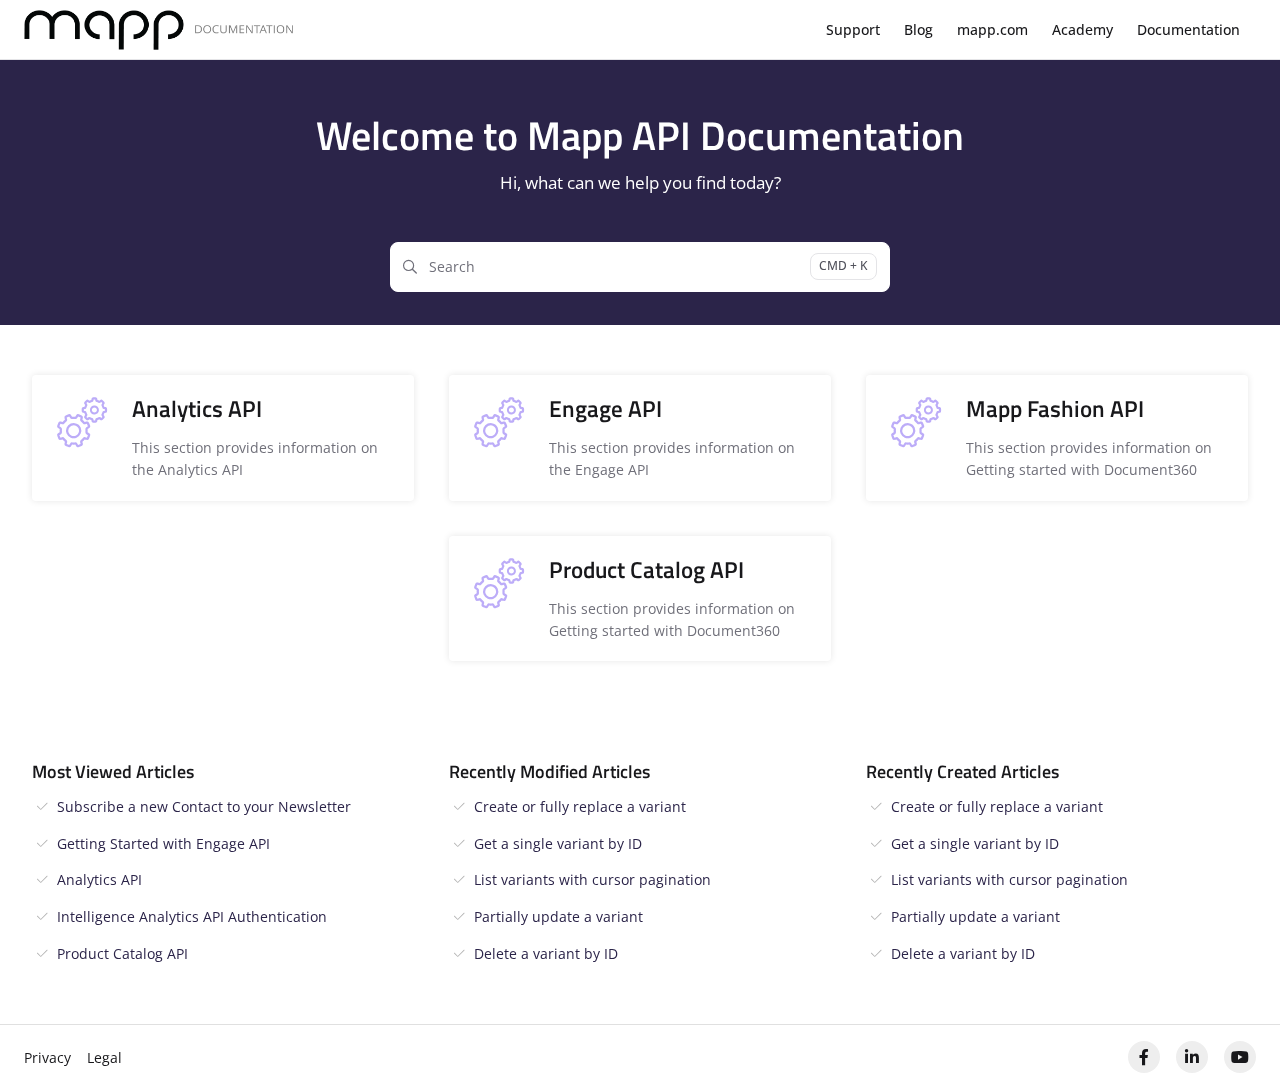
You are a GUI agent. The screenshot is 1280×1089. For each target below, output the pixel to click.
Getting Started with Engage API (163, 843)
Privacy (47, 1057)
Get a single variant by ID (558, 843)
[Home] (159, 30)
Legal (104, 1057)
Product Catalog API (122, 953)
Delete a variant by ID (546, 953)
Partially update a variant (558, 916)
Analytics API (99, 879)
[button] (1235, 1039)
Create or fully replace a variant (580, 806)
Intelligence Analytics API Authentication (192, 916)
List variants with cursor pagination (592, 879)
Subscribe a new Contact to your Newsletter (204, 806)
